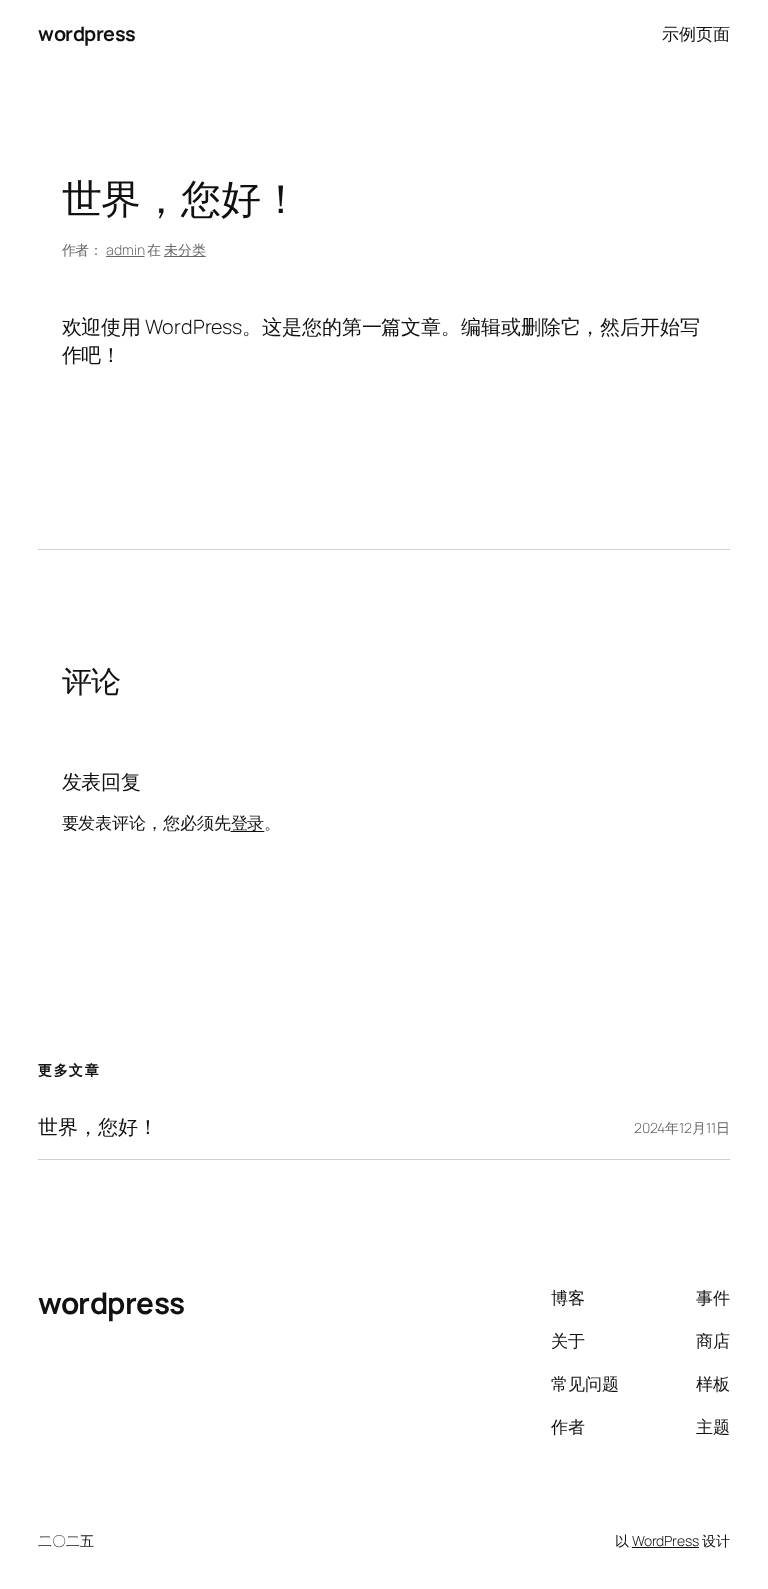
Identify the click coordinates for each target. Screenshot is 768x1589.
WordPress (665, 1540)
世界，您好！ (97, 1127)
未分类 (185, 249)
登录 (248, 822)
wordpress (87, 33)
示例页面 (696, 33)
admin (125, 249)
